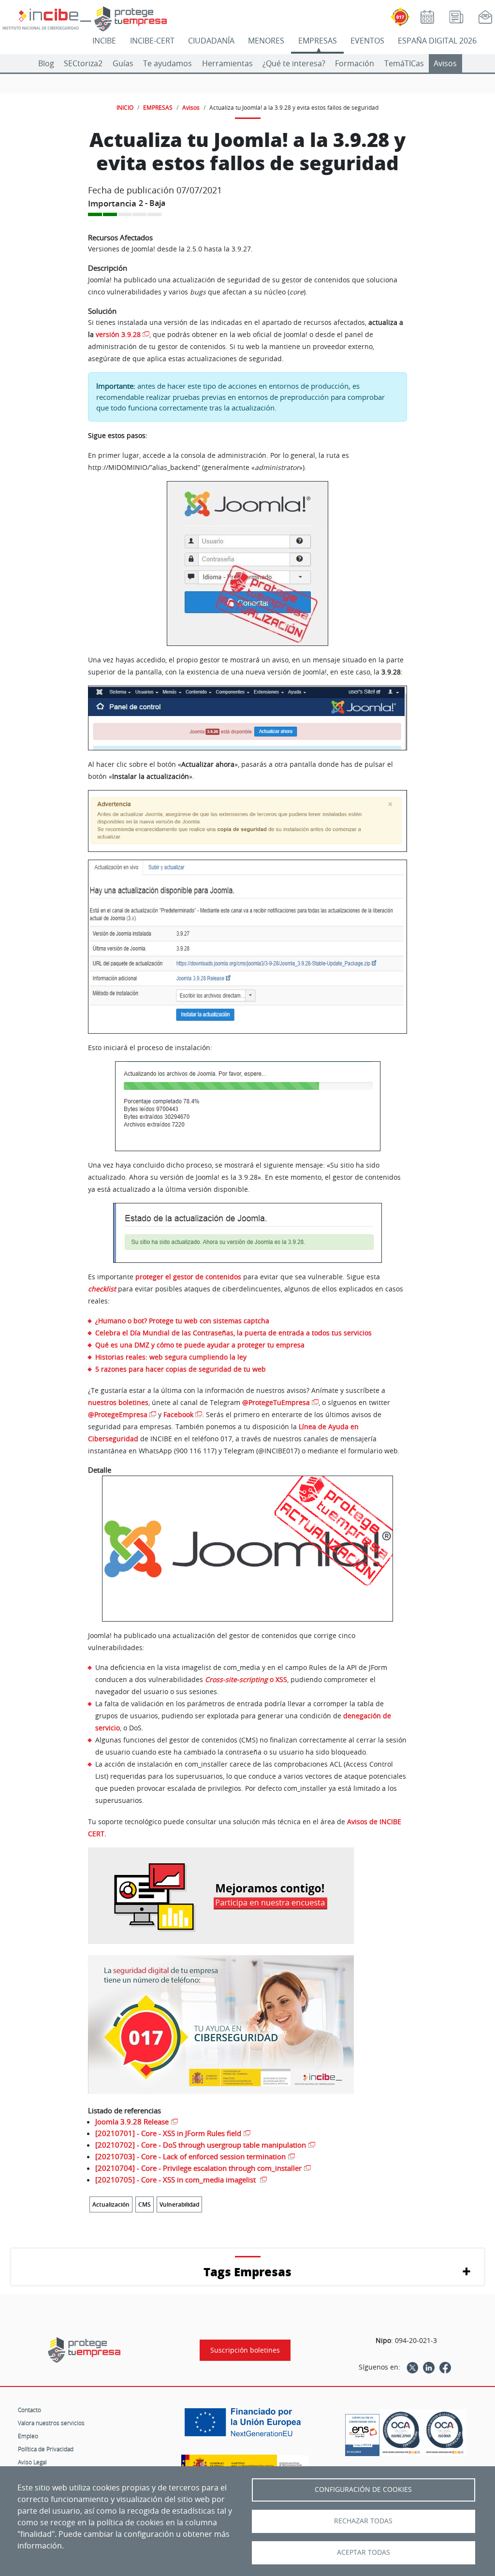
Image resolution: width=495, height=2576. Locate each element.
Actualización (111, 2204)
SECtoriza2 (83, 63)
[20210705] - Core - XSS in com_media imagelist (176, 2180)
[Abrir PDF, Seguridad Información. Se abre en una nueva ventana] (401, 2432)
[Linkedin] (429, 2367)
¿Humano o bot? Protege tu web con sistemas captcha (182, 1321)
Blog (46, 63)
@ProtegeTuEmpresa (276, 1402)
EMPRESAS (318, 41)
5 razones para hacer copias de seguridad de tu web (181, 1369)
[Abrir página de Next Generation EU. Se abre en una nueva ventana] (245, 2426)
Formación (355, 63)
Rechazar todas (363, 2521)
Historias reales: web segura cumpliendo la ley (171, 1357)
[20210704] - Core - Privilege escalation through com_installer (198, 2168)
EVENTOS (367, 41)
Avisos (445, 63)
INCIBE (104, 41)
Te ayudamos (167, 63)
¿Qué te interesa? (294, 63)
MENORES (266, 41)
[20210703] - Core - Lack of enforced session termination (190, 2156)
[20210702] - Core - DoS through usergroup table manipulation (201, 2145)
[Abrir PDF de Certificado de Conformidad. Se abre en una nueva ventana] (362, 2432)
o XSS (246, 1679)
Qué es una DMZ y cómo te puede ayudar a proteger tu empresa (200, 1345)
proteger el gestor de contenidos (188, 1277)
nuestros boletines (118, 1402)
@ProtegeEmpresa (118, 1414)
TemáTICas (404, 63)
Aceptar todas (364, 2552)
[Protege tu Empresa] (84, 2350)
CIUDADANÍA (211, 41)
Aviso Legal (32, 2462)
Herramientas (227, 63)
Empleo (28, 2436)
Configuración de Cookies (363, 2489)
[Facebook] (445, 2367)
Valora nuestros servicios (51, 2423)
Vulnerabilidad (179, 2204)
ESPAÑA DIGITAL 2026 (437, 41)
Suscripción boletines (245, 2350)
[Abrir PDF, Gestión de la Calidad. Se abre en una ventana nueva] (445, 2432)
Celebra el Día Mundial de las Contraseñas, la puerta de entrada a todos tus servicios (233, 1333)
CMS (145, 2204)
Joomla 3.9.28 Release (132, 2122)
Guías (123, 63)
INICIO (125, 107)
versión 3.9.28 (118, 334)
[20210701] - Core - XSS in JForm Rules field (168, 2133)
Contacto (29, 2410)
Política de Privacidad (46, 2449)
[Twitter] (412, 2367)
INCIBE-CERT (152, 41)
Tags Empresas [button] (247, 2272)
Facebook (178, 1414)
